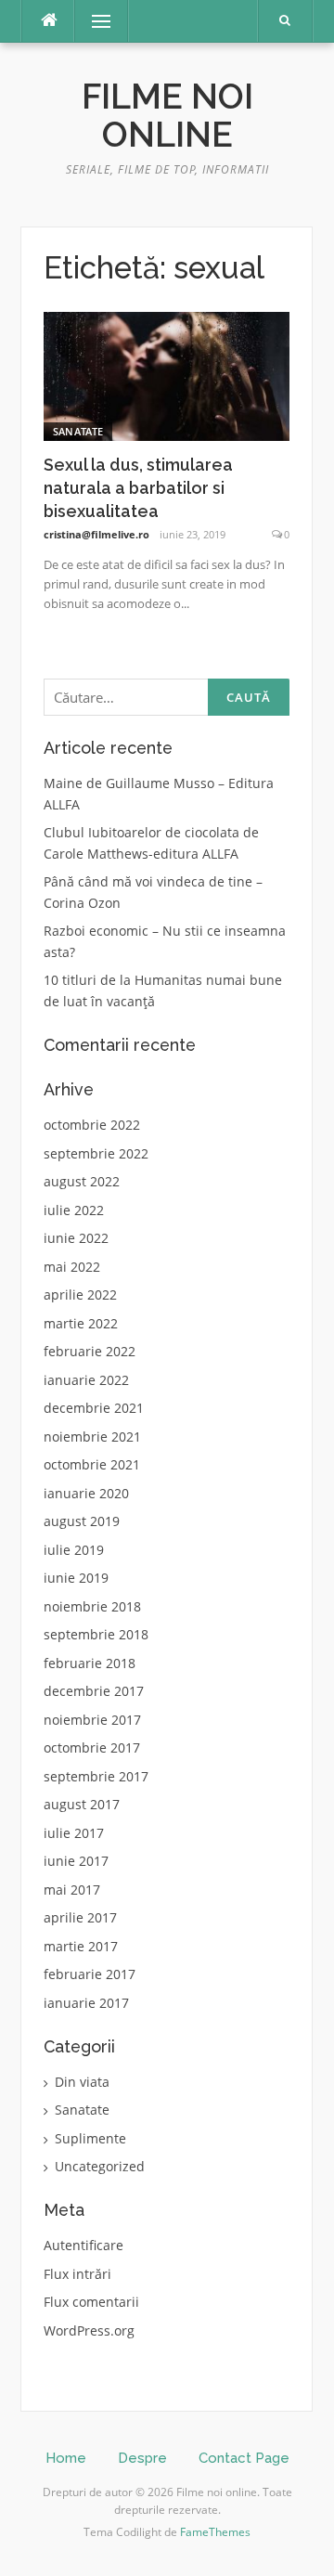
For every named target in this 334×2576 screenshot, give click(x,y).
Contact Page (244, 2458)
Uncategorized (100, 2166)
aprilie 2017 (80, 1917)
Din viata (82, 2082)
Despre (142, 2458)
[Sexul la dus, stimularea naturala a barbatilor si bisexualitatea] (167, 375)
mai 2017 (72, 1890)
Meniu (95, 21)
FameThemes (215, 2532)
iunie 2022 (76, 1238)
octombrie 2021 (92, 1464)
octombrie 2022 (92, 1125)
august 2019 (82, 1521)
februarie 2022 (90, 1351)
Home (66, 2458)
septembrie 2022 (96, 1153)
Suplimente (90, 2138)
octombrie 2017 (92, 1748)
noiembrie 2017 (92, 1720)
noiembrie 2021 (92, 1437)
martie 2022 (81, 1323)
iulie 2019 (74, 1550)
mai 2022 (72, 1267)
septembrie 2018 (96, 1634)
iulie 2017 (74, 1833)
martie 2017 (81, 1946)
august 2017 (82, 1804)
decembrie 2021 (94, 1408)
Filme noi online (167, 116)
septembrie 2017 (96, 1776)
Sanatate (78, 431)
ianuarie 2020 (86, 1493)
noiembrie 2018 (92, 1606)
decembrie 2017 (94, 1691)
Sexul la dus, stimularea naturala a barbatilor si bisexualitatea (138, 488)
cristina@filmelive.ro (96, 534)
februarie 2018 (90, 1663)
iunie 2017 (76, 1861)
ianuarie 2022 (86, 1380)
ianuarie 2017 (86, 2003)
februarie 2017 (90, 1974)
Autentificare (83, 2245)
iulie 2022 (74, 1210)
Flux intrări (77, 2274)
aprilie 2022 (80, 1294)
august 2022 (82, 1181)
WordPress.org (89, 2330)
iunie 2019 (76, 1578)
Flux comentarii (91, 2302)
